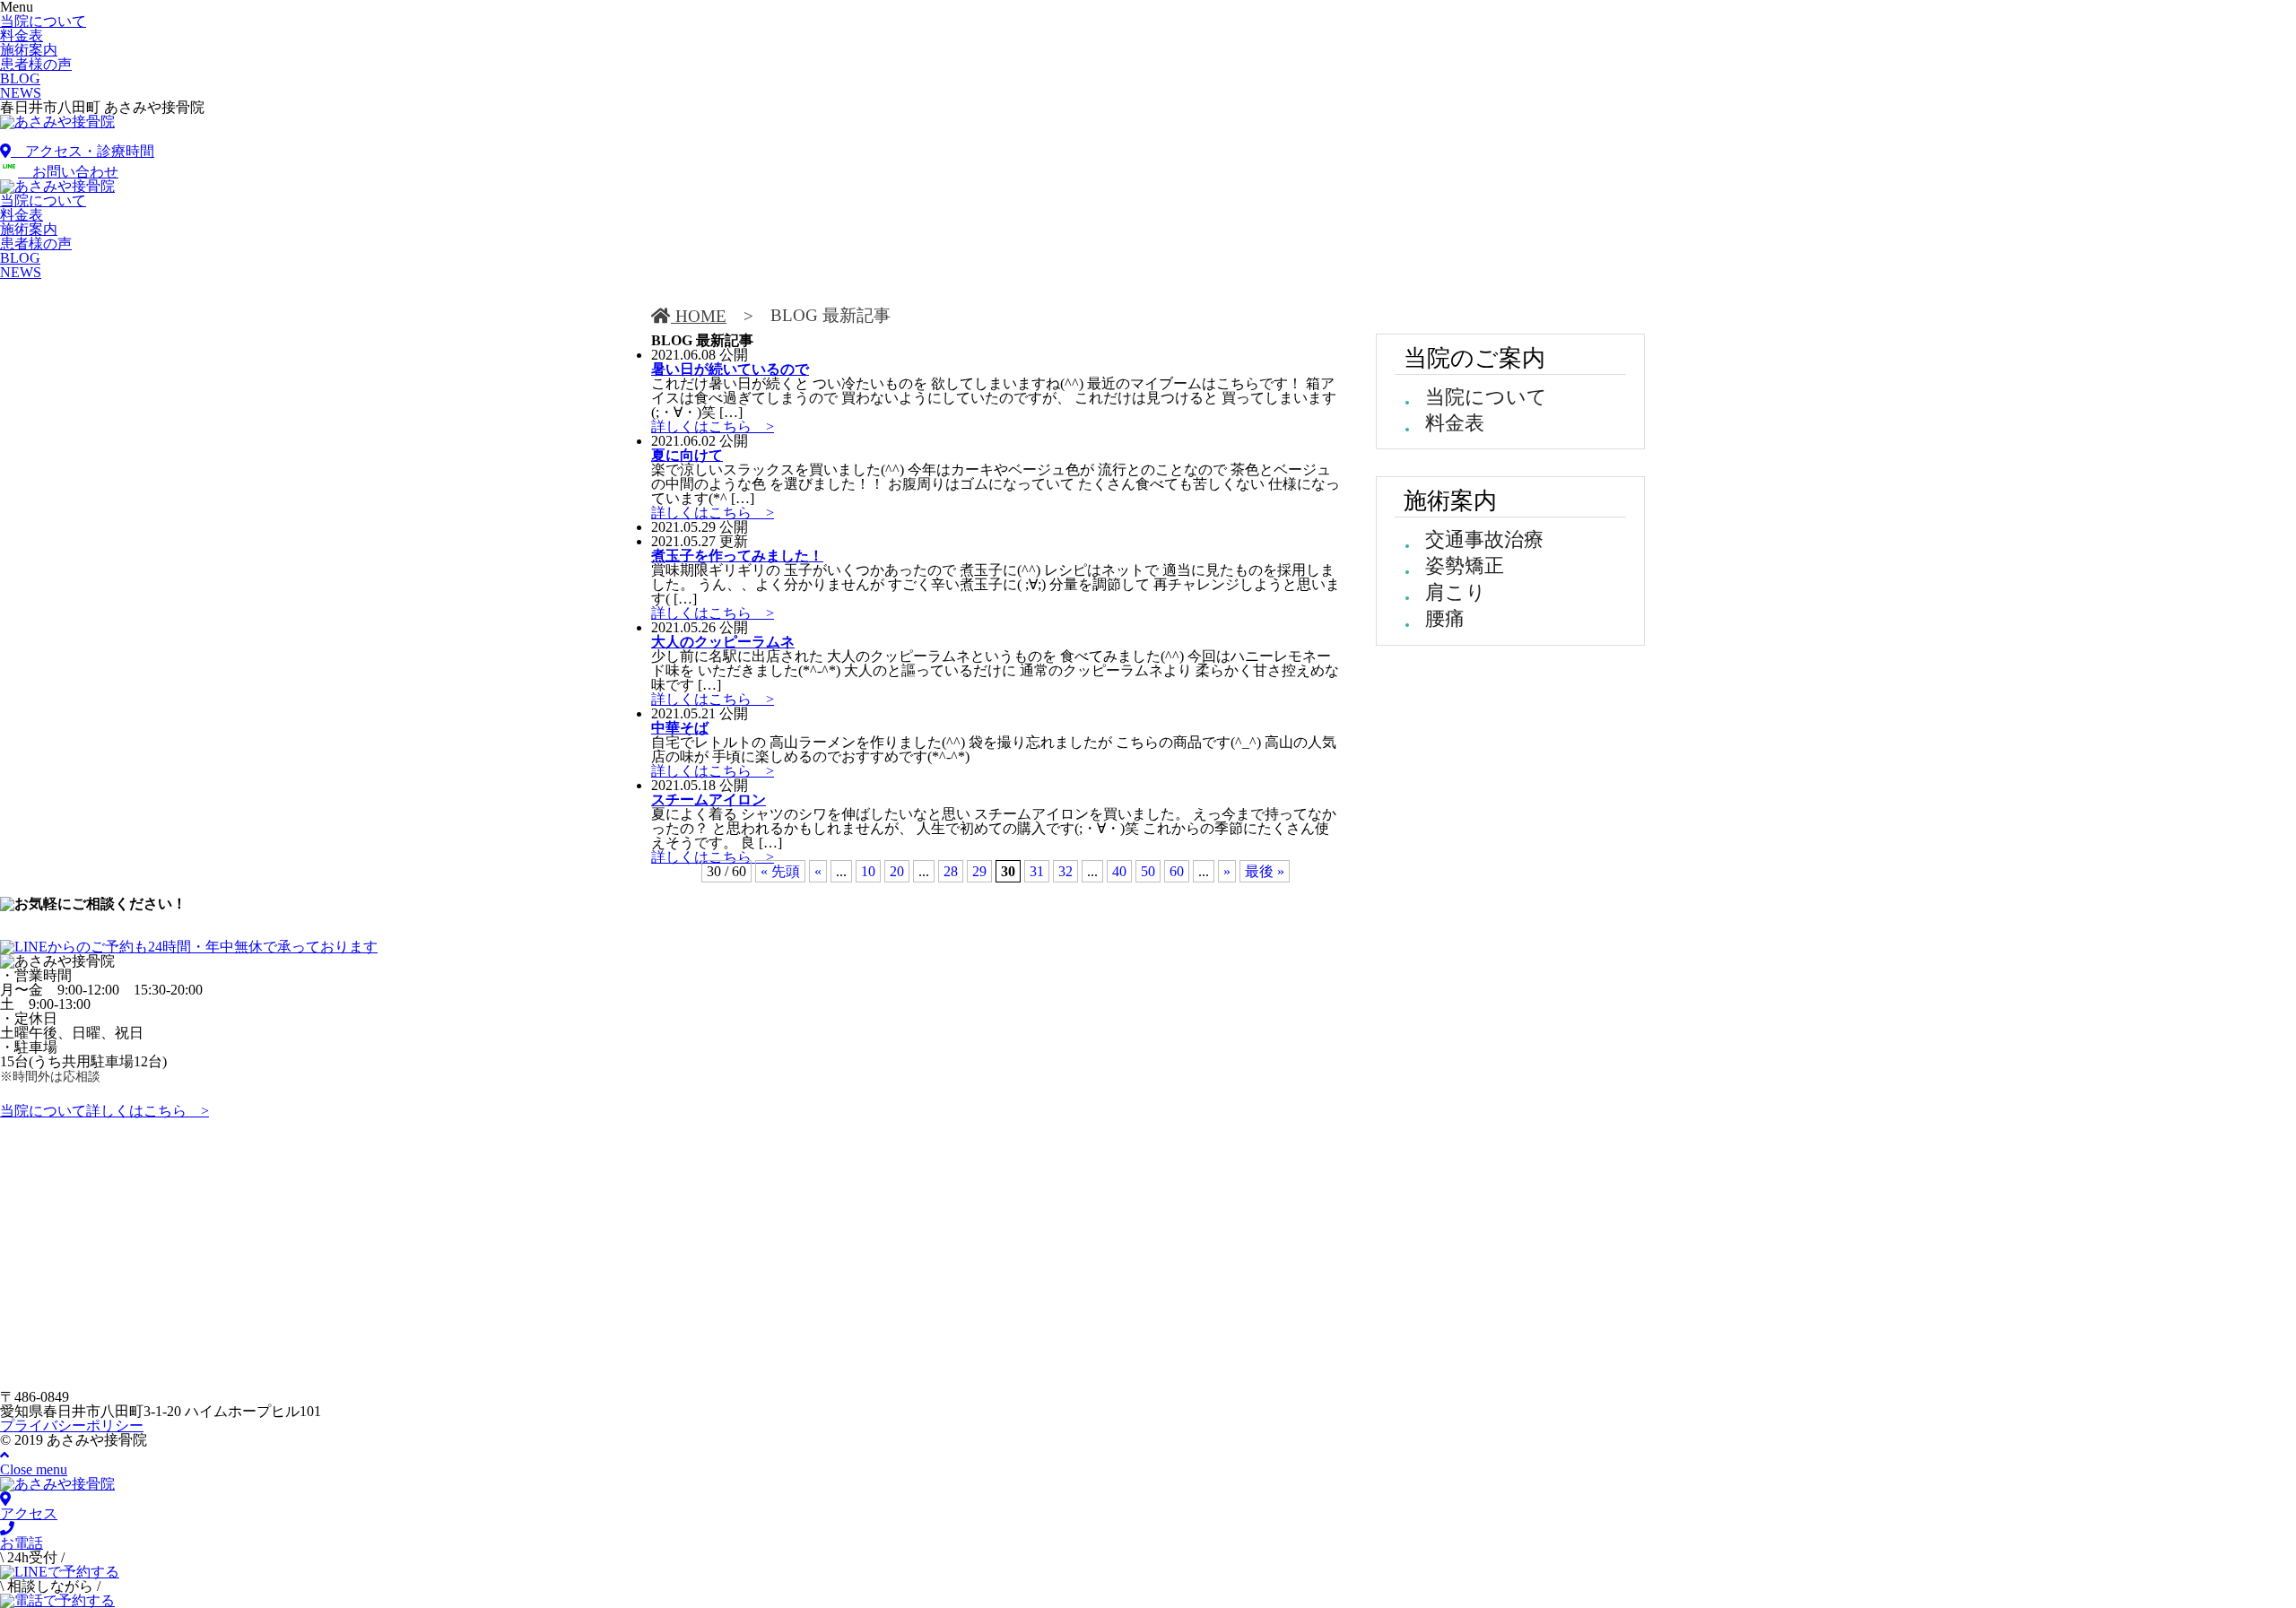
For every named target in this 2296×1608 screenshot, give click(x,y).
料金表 (1455, 423)
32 (1065, 871)
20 (897, 871)
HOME (699, 316)
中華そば (680, 728)
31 (1037, 871)
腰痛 (1445, 618)
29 (979, 871)
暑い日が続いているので (730, 369)
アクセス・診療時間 (83, 151)
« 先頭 (780, 871)
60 (1177, 871)
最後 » (1265, 871)
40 (1119, 871)
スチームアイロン (709, 800)
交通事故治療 (1484, 539)
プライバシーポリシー (72, 1425)
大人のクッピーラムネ (723, 642)
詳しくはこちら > (713, 426)
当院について (1486, 397)
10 (868, 871)
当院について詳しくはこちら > (104, 1111)
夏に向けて (687, 455)
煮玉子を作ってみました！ (737, 556)
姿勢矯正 (1465, 565)
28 (951, 871)
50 (1148, 871)
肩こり (1456, 592)
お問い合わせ (68, 172)
